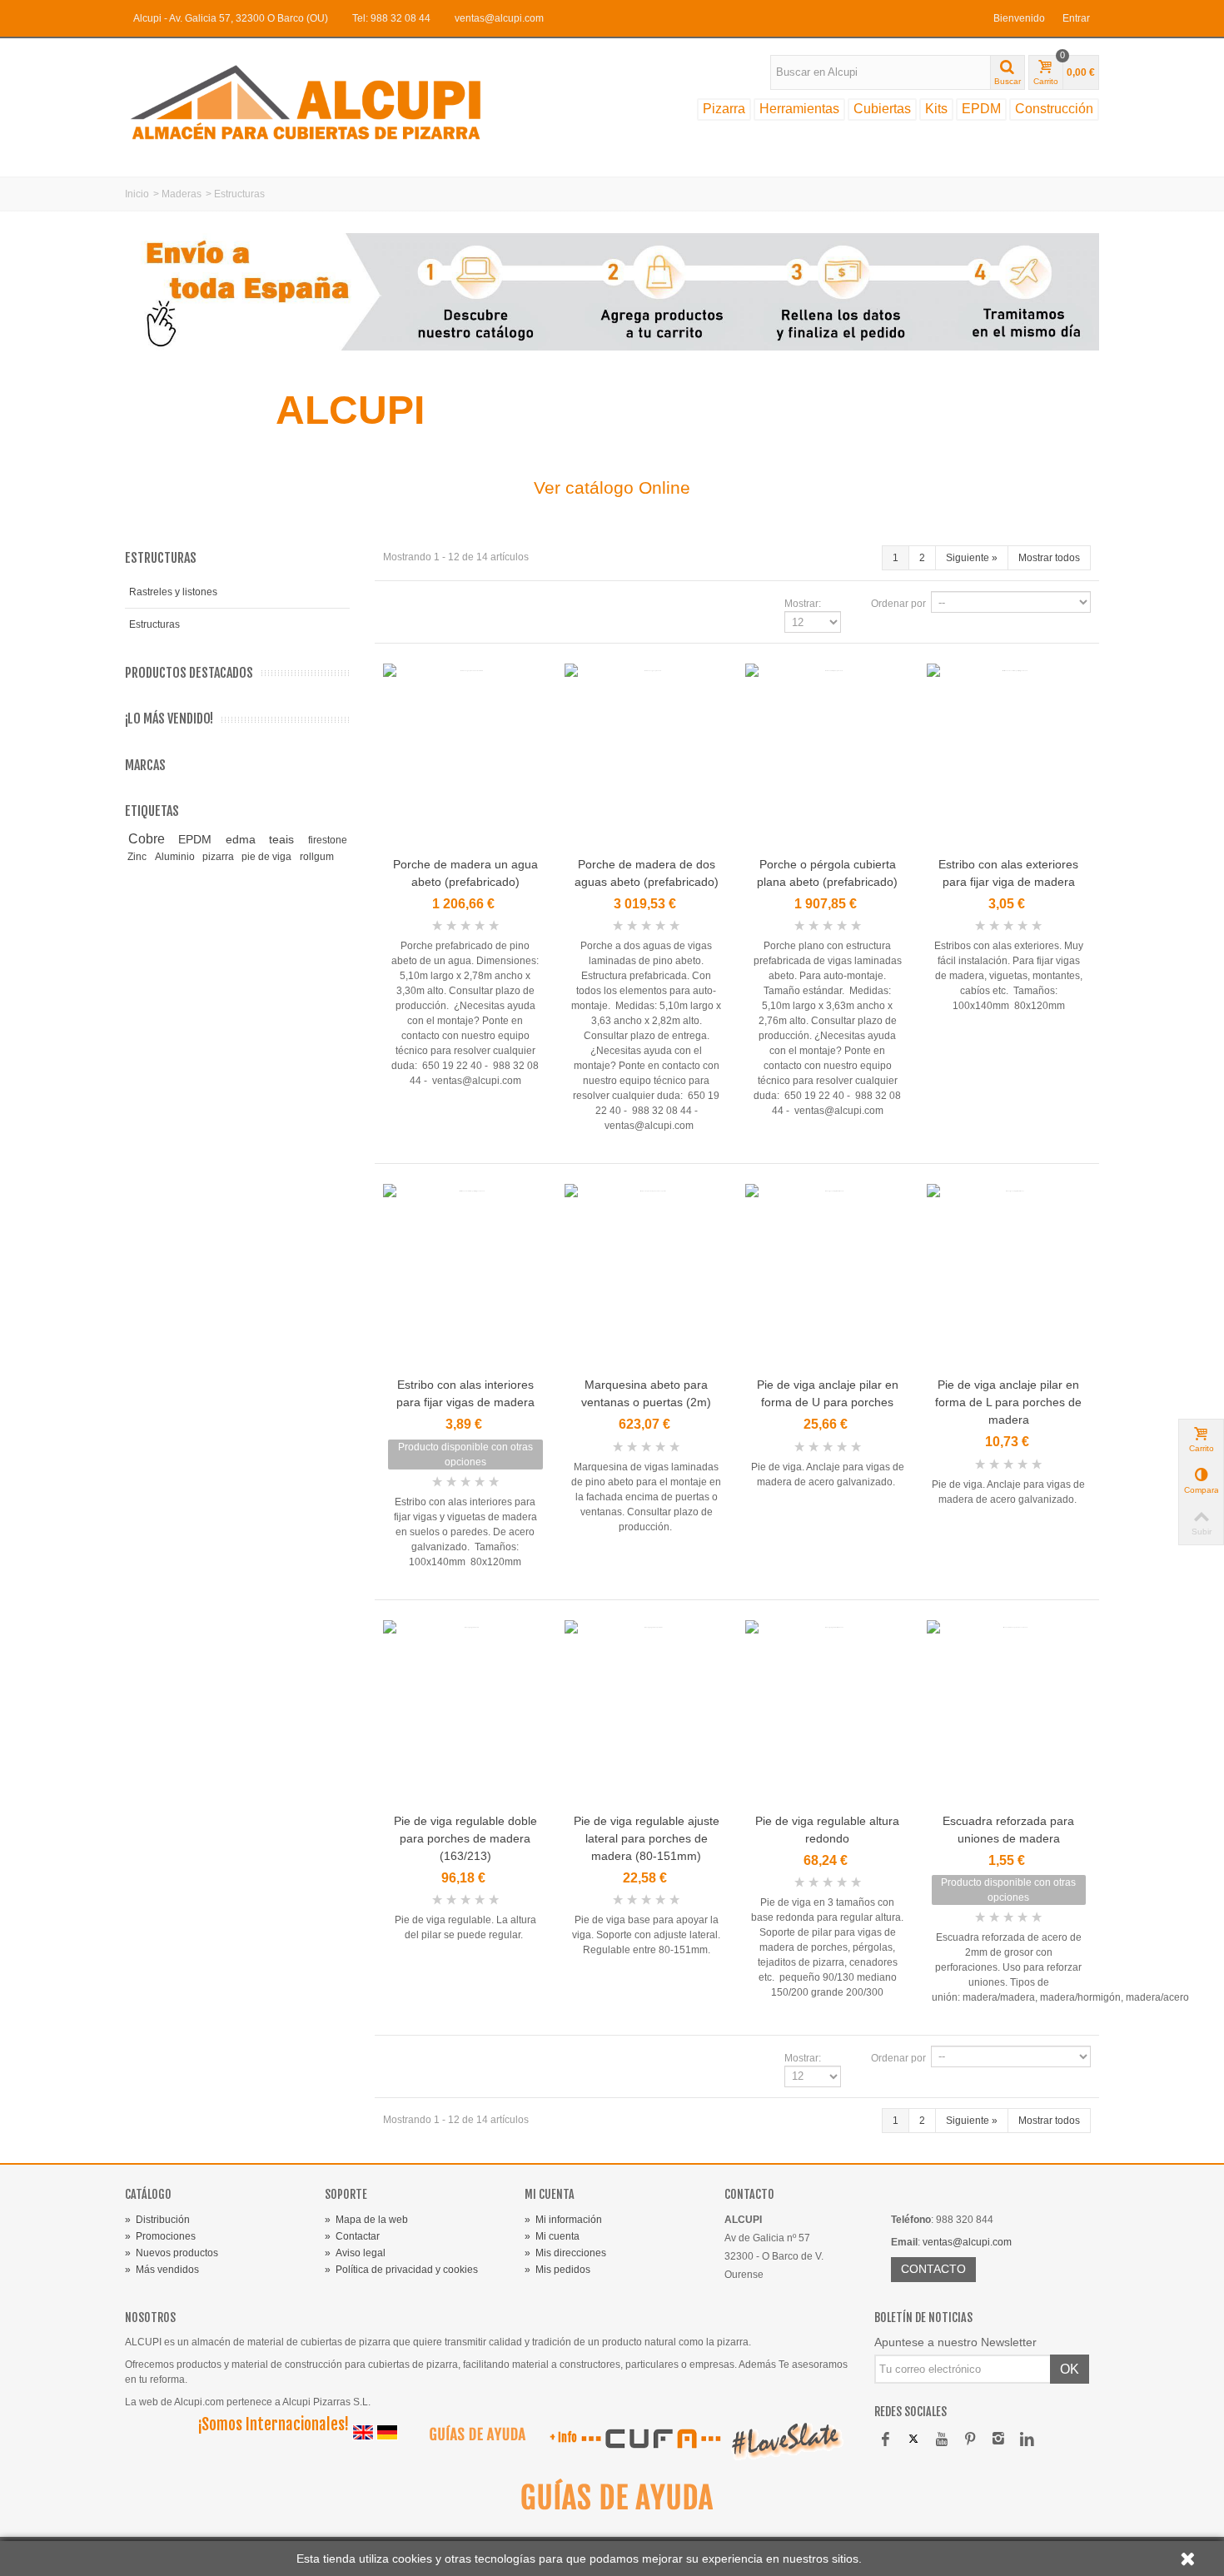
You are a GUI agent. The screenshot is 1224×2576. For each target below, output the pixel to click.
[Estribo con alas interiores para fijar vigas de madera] (465, 1278)
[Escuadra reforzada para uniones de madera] (1009, 1714)
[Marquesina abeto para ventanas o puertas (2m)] (647, 1278)
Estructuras (154, 624)
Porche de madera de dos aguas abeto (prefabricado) (647, 873)
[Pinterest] (970, 2440)
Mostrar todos (1049, 558)
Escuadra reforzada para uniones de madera (1008, 1830)
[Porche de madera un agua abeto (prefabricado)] (465, 757)
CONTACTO (933, 2269)
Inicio (137, 194)
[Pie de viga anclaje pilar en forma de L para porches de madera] (1009, 1278)
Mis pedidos (557, 2270)
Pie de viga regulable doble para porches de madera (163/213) (465, 1838)
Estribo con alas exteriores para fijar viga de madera (1008, 873)
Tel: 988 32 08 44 (391, 18)
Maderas (182, 194)
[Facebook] (885, 2440)
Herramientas (799, 109)
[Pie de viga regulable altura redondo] (828, 1714)
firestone (328, 840)
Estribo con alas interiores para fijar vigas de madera (465, 1393)
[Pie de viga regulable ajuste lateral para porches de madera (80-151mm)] (647, 1714)
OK (1070, 2369)
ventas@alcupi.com (499, 18)
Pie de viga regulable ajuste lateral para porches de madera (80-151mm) (647, 1838)
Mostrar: (803, 604)
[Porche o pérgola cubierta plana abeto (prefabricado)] (828, 757)
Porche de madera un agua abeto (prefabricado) (465, 873)
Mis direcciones (565, 2253)
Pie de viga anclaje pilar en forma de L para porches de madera (1008, 1402)
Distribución (157, 2220)
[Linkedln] (1027, 2440)
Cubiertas (882, 109)
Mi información (563, 2220)
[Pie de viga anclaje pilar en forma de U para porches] (828, 1278)
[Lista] (413, 604)
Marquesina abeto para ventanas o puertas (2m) (646, 1393)
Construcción (1054, 109)
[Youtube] (942, 2440)
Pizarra (724, 109)
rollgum (317, 857)
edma (245, 839)
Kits (936, 109)
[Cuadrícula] (393, 604)
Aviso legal (355, 2253)
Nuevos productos (172, 2253)
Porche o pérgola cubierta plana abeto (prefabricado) (827, 873)
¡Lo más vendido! (169, 719)
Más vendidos (162, 2270)
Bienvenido (1019, 18)
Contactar (352, 2236)
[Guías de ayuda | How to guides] (471, 2439)
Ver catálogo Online (612, 487)
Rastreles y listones (173, 592)
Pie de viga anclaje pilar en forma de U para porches (828, 1393)
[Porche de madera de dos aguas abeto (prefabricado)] (647, 757)
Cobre (151, 839)
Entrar (1076, 18)
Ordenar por (898, 604)
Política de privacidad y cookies (401, 2270)
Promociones (160, 2236)
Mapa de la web (366, 2220)
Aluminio (176, 857)
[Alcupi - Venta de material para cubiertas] (321, 102)
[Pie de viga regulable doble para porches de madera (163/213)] (465, 1714)
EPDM (981, 109)
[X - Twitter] (913, 2440)
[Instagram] (998, 2440)
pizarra (219, 857)
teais (286, 839)
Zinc (138, 857)
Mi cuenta (552, 2236)
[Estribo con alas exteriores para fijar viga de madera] (1009, 757)
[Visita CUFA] (650, 2439)
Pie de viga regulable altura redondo (827, 1830)
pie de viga (268, 857)
